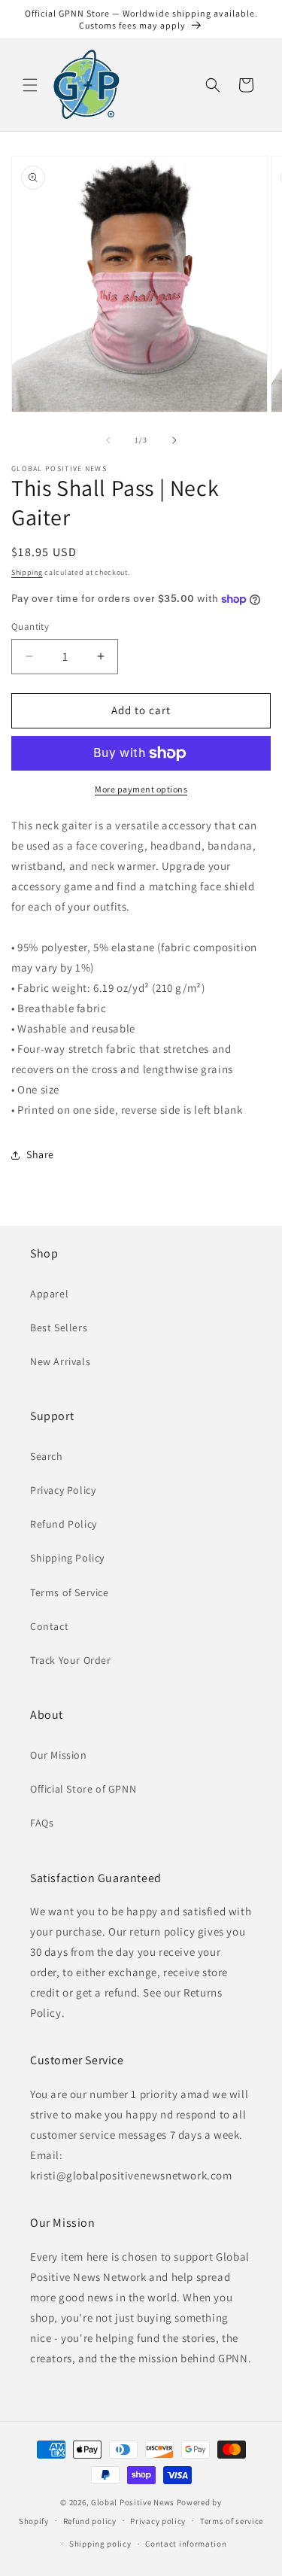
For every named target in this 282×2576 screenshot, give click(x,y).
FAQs (42, 1823)
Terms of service (232, 2521)
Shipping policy (100, 2544)
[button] (30, 85)
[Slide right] (174, 440)
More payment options (141, 789)
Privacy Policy (63, 1490)
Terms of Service (70, 1592)
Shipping (27, 572)
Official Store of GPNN (83, 1789)
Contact (49, 1626)
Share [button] (40, 1154)
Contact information (186, 2544)
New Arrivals (60, 1361)
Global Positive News (133, 2502)
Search (47, 1456)
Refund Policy (64, 1524)
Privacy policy (158, 2521)
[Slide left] (108, 440)
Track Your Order (71, 1660)
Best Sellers (59, 1328)
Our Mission (59, 1755)
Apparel (49, 1294)
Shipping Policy (67, 1558)
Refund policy (90, 2521)
